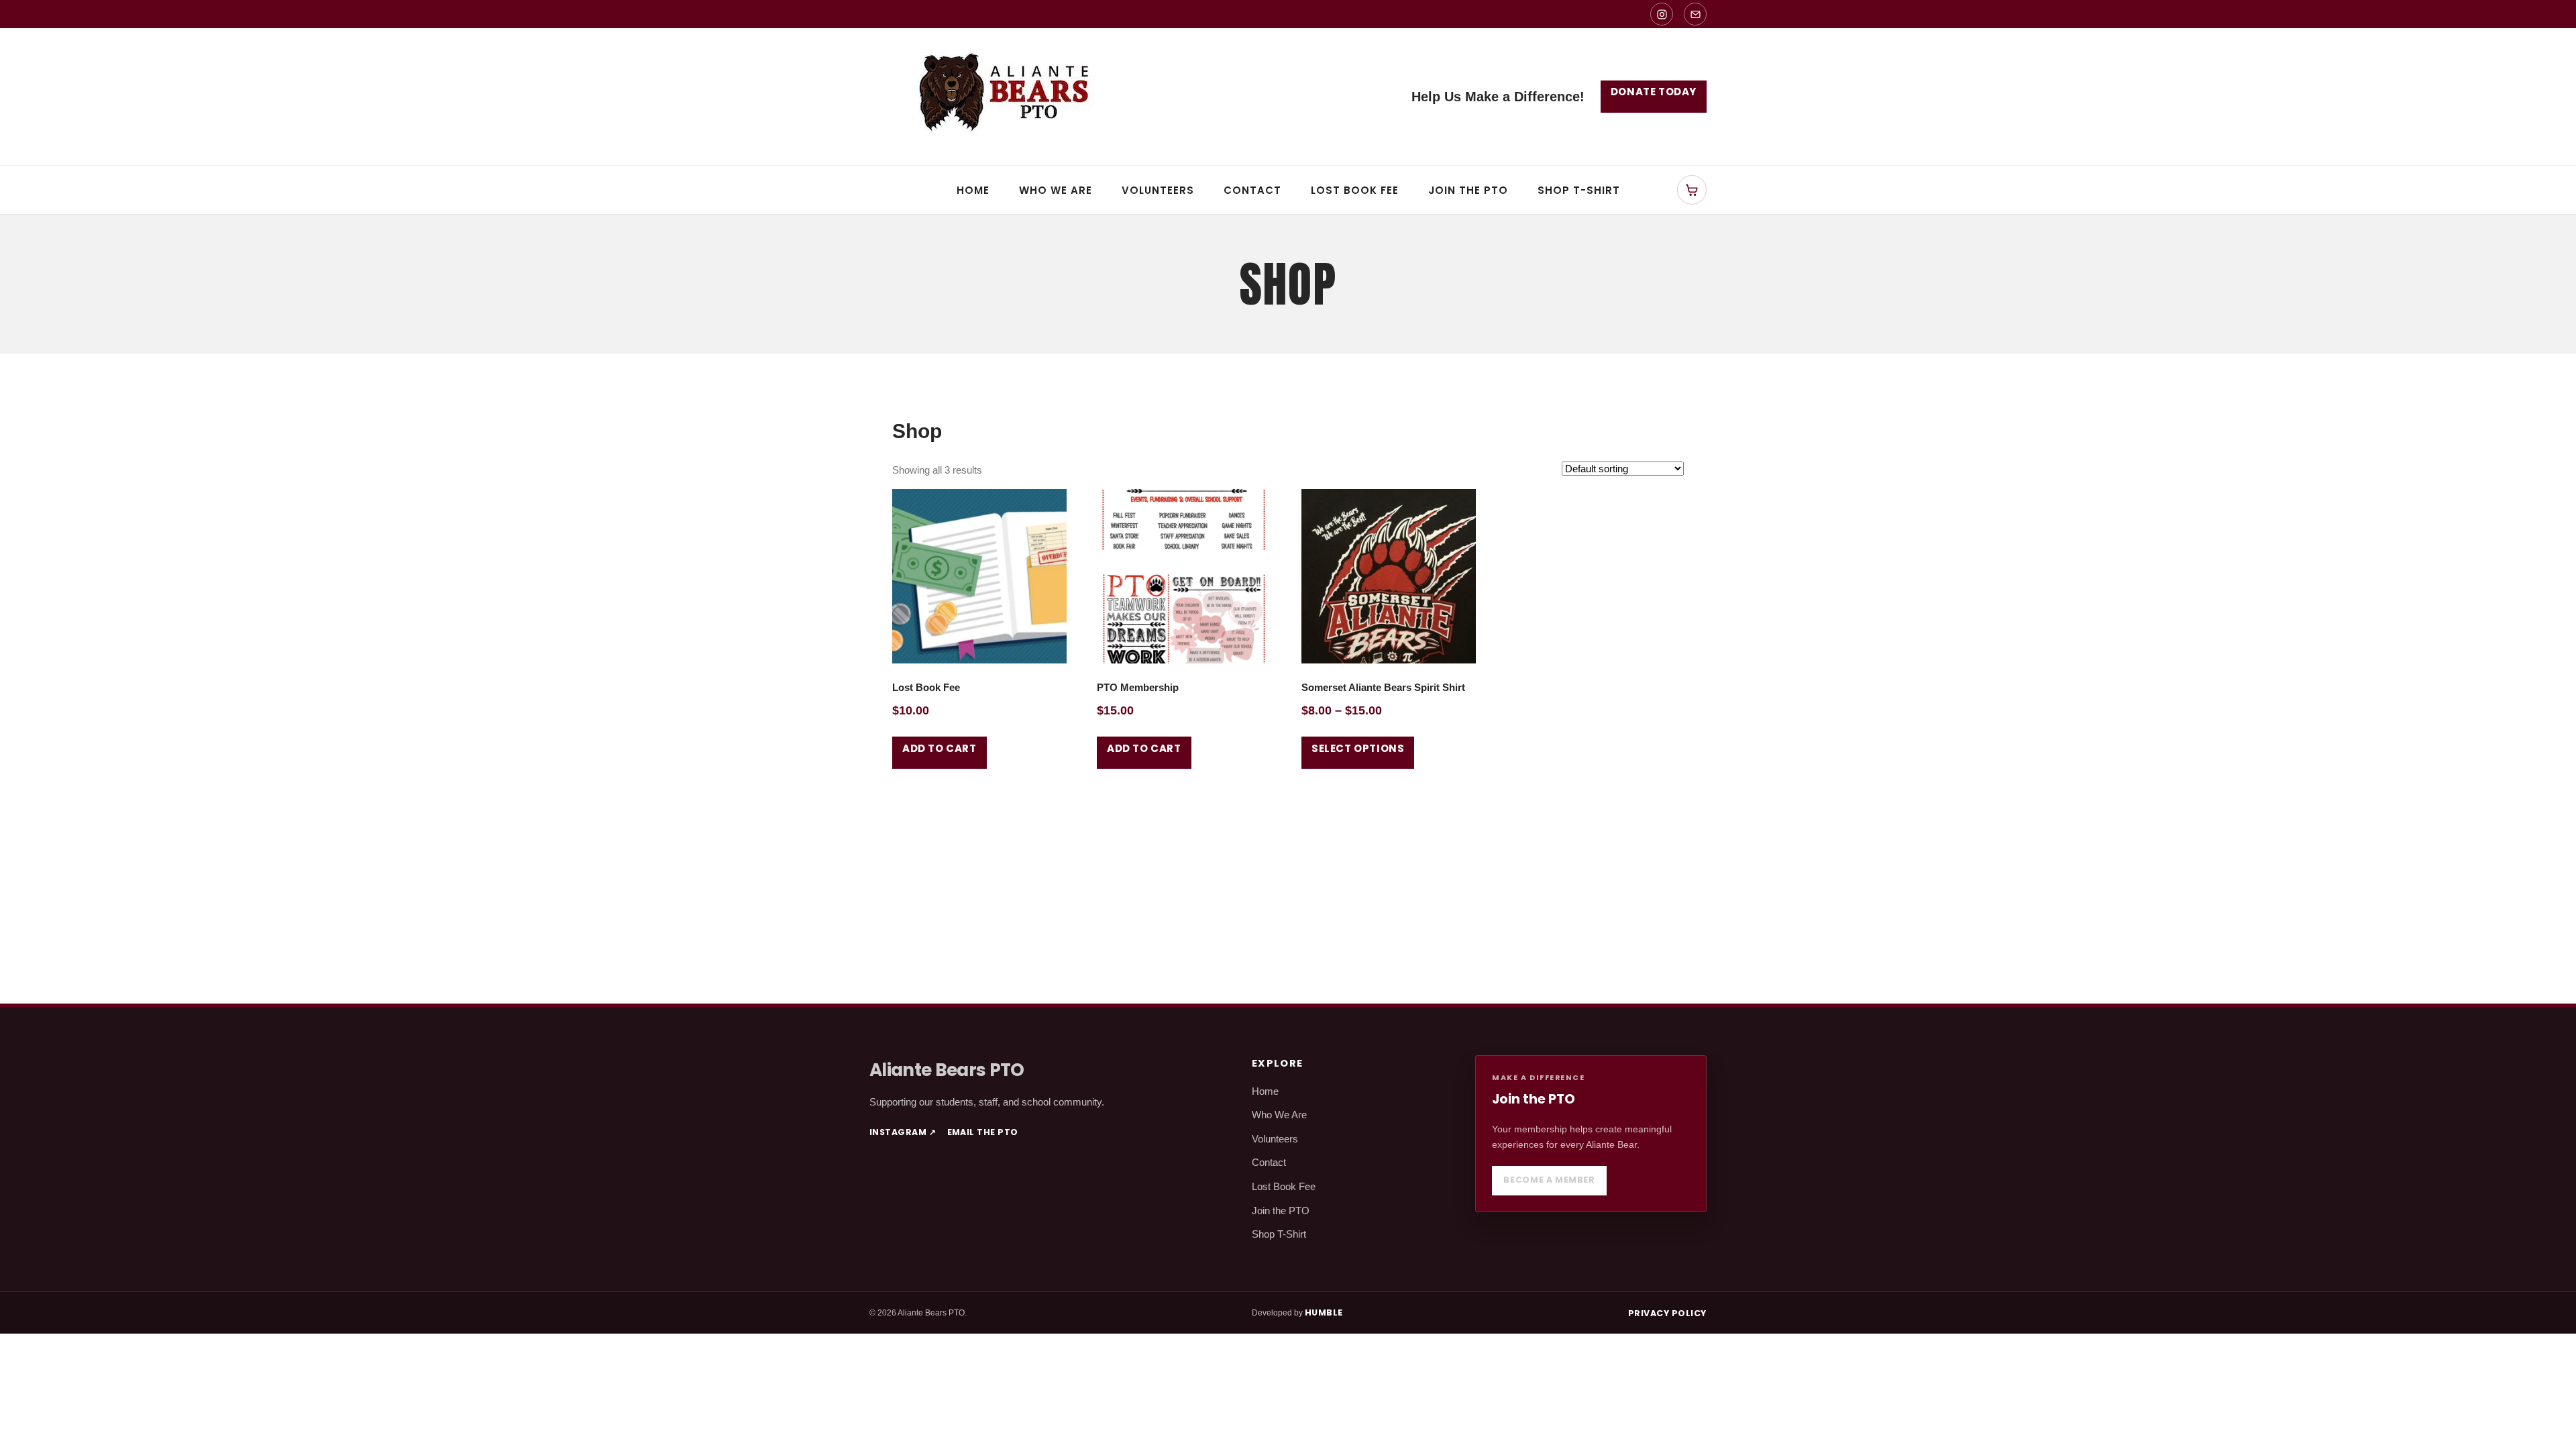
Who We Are (1056, 190)
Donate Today (1654, 92)
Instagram (903, 1132)
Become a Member (1549, 1180)
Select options (1358, 748)
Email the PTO (983, 1132)
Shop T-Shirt (1579, 190)
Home (973, 190)
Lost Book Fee (1355, 190)
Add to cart (940, 748)
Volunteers (1158, 190)
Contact (1252, 190)
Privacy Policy (1667, 1313)
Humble (1324, 1312)
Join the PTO (1468, 190)
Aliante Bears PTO (947, 1070)
